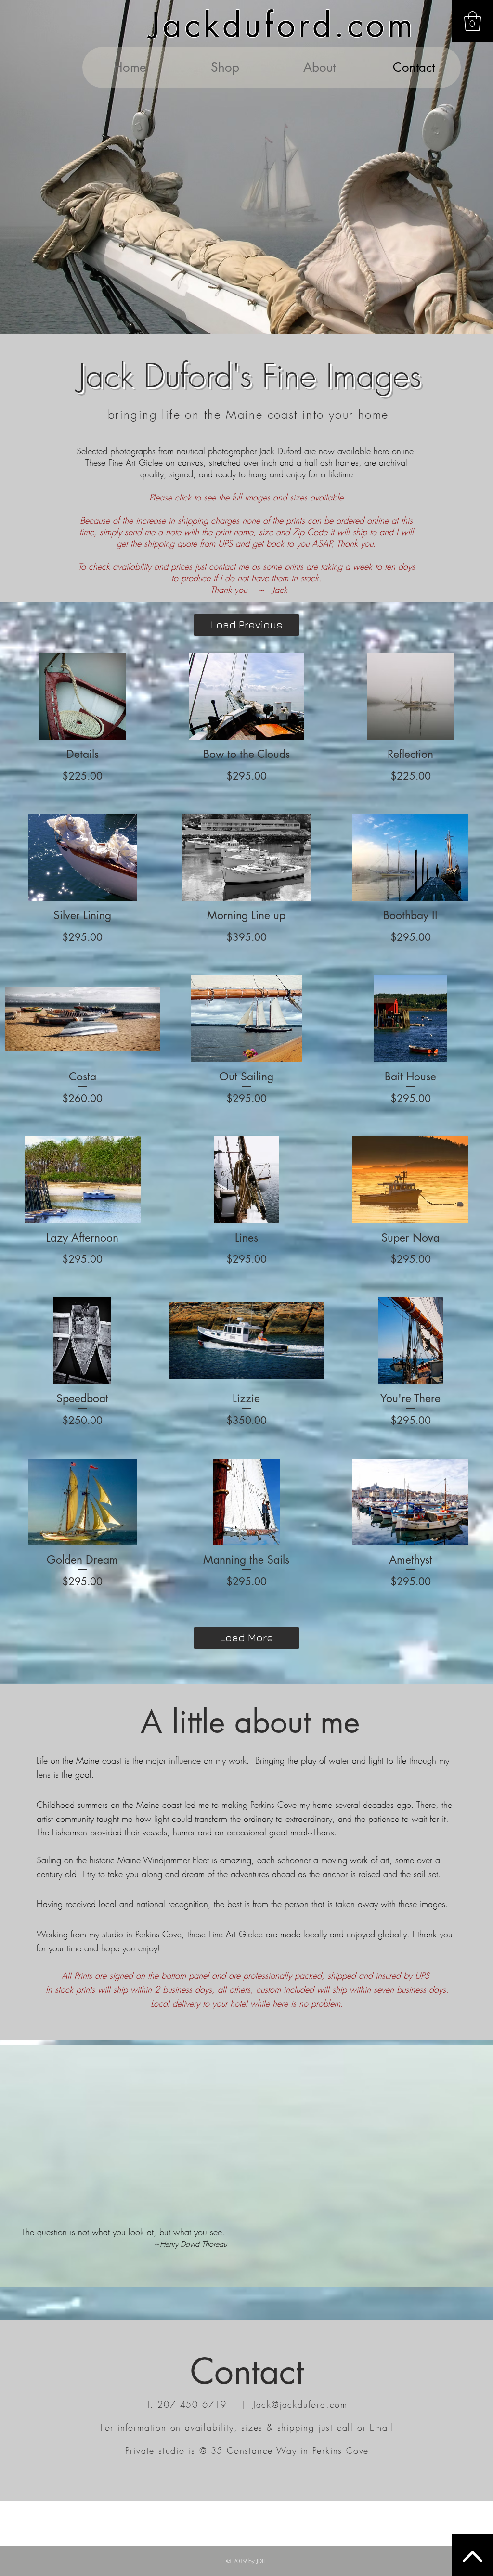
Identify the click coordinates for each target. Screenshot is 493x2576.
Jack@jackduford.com (300, 2404)
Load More (247, 1638)
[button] (473, 21)
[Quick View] (83, 696)
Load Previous (246, 625)
